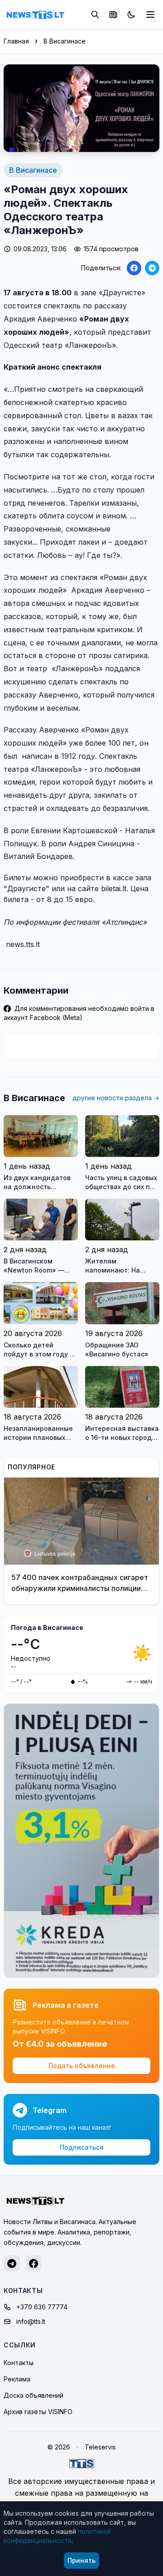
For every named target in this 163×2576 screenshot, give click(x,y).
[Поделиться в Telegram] (152, 268)
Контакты (19, 2363)
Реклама (17, 2379)
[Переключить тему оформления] (131, 15)
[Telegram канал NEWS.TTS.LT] (12, 2264)
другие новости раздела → (116, 1098)
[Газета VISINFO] (113, 15)
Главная (16, 41)
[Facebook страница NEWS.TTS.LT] (34, 2264)
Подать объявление (82, 2066)
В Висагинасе (65, 41)
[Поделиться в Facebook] (134, 268)
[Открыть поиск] (95, 15)
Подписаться (82, 2147)
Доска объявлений (34, 2395)
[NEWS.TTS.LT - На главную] (35, 15)
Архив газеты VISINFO (38, 2412)
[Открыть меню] (150, 15)
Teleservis (100, 2447)
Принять (81, 2560)
